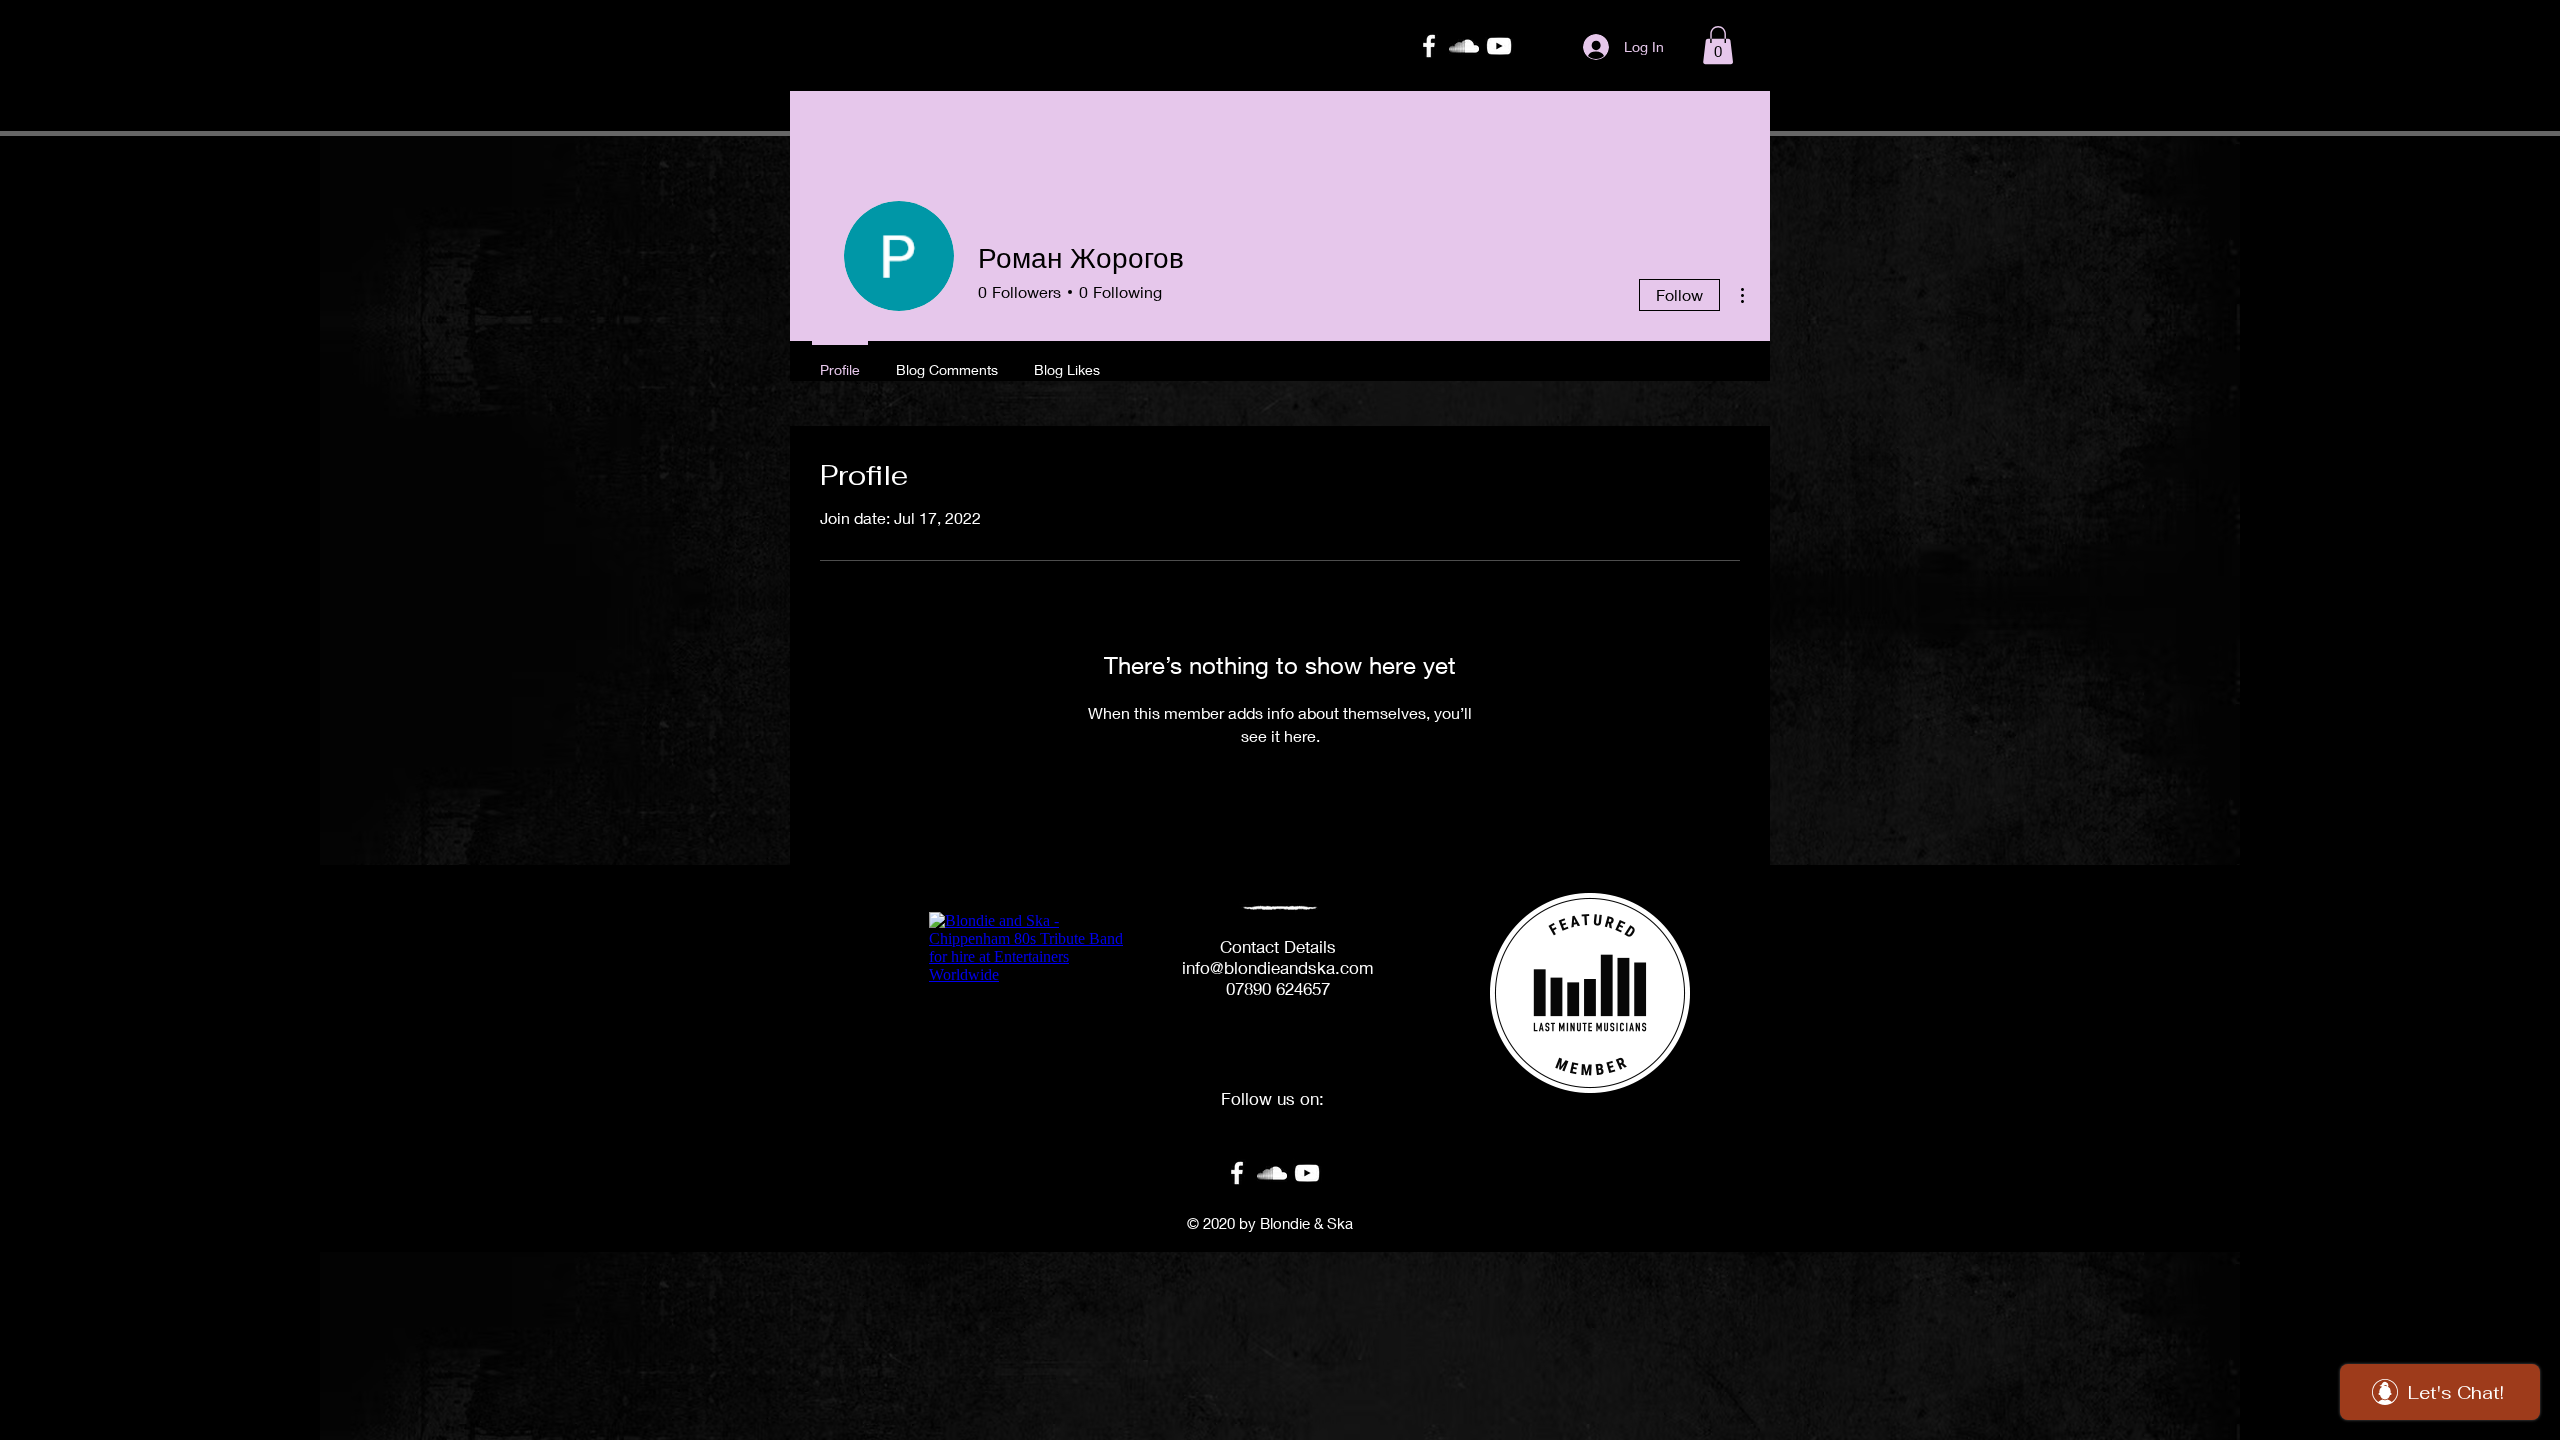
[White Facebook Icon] (1429, 46)
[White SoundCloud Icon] (1464, 46)
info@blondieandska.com (1278, 967)
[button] (1718, 45)
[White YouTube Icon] (1499, 46)
